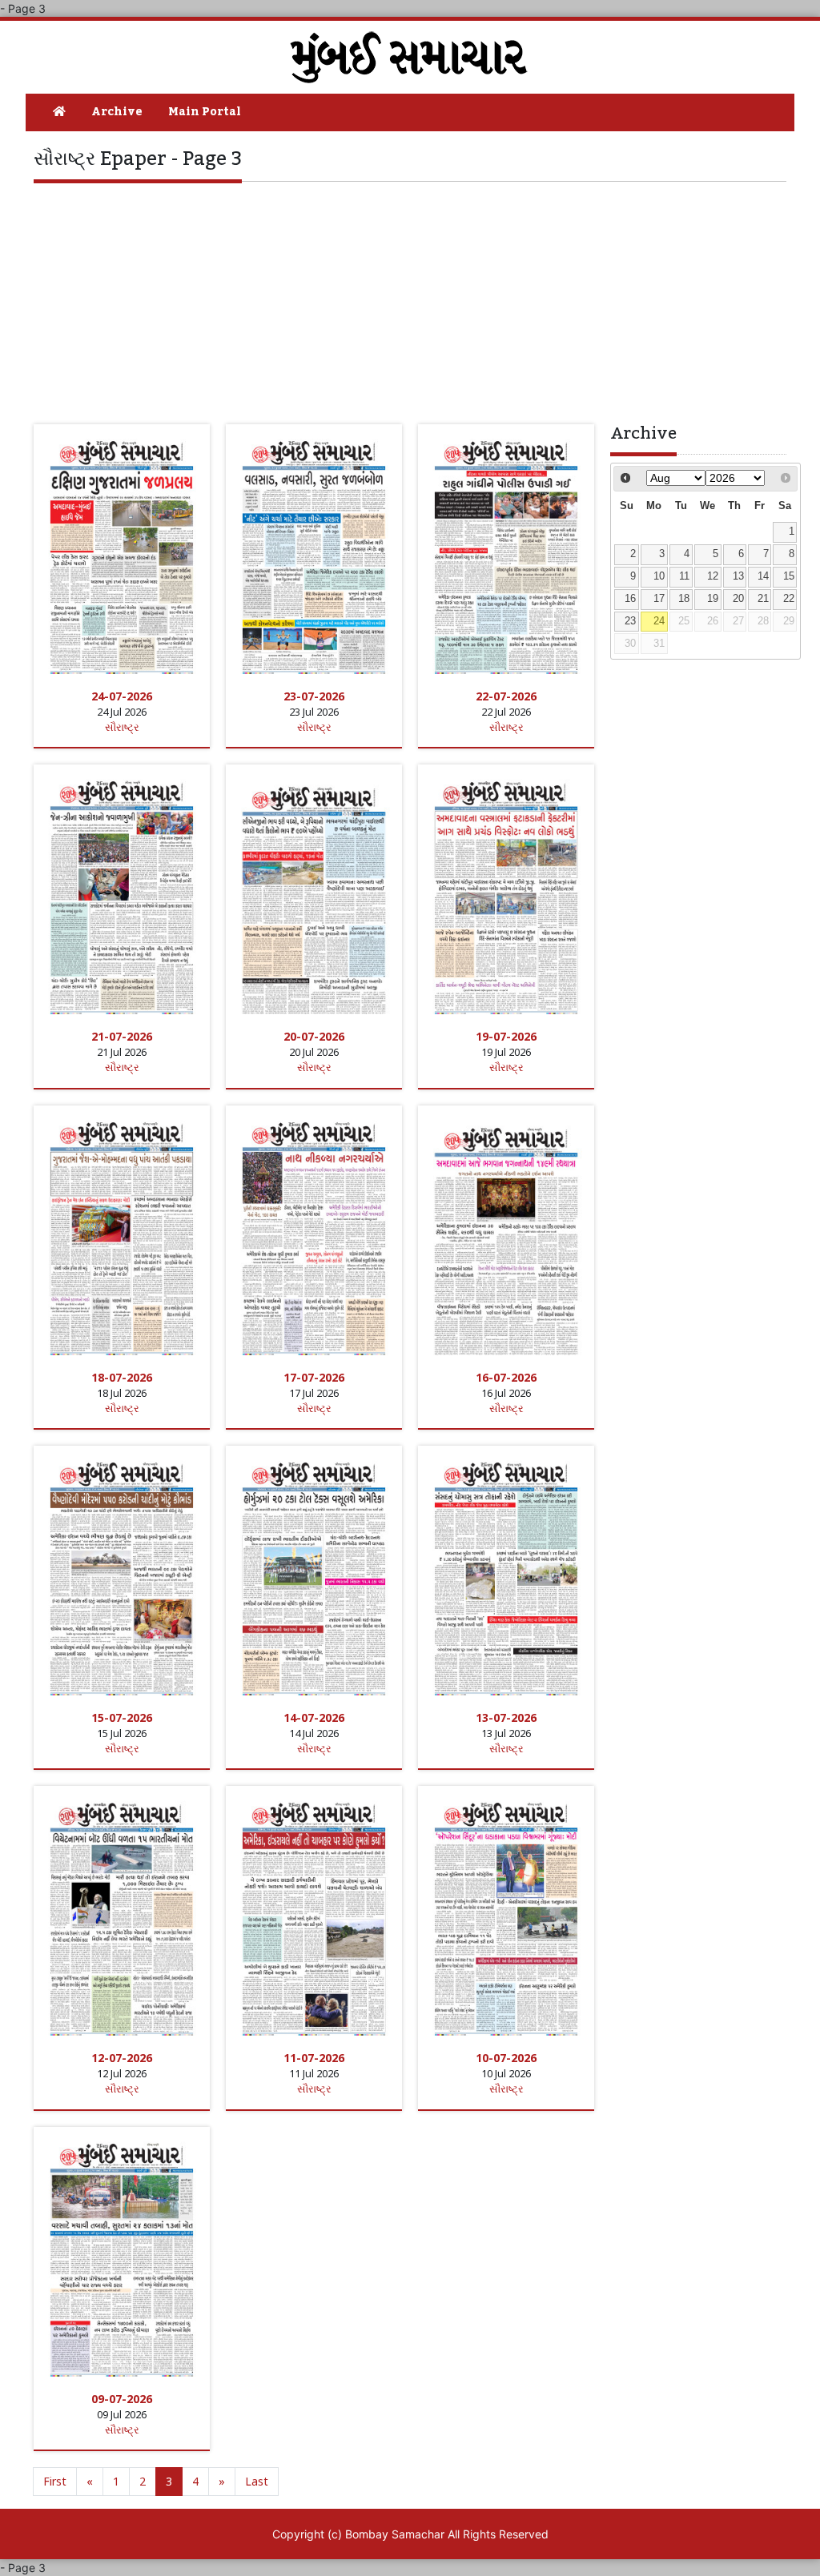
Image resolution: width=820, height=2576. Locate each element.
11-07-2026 (314, 2058)
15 (789, 576)
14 (763, 576)
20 (738, 599)
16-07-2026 (506, 1377)
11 (684, 576)
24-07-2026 (122, 696)
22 (789, 599)
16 (630, 599)
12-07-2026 (122, 2058)
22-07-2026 (506, 696)
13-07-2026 (506, 1717)
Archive (117, 112)
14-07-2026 (314, 1717)
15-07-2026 (122, 1717)
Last (257, 2481)
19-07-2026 (506, 1036)
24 (659, 621)
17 (659, 599)
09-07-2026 (122, 2399)
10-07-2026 (506, 2058)
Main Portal (205, 112)
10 (659, 576)
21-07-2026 (122, 1036)
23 (630, 621)
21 (763, 599)
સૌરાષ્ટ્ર (122, 727)
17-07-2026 (314, 1377)
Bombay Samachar (395, 2534)
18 (684, 599)
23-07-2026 (314, 696)
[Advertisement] (410, 302)
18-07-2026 (122, 1377)
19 (713, 599)
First (55, 2481)
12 (713, 576)
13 (738, 576)
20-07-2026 (314, 1036)
